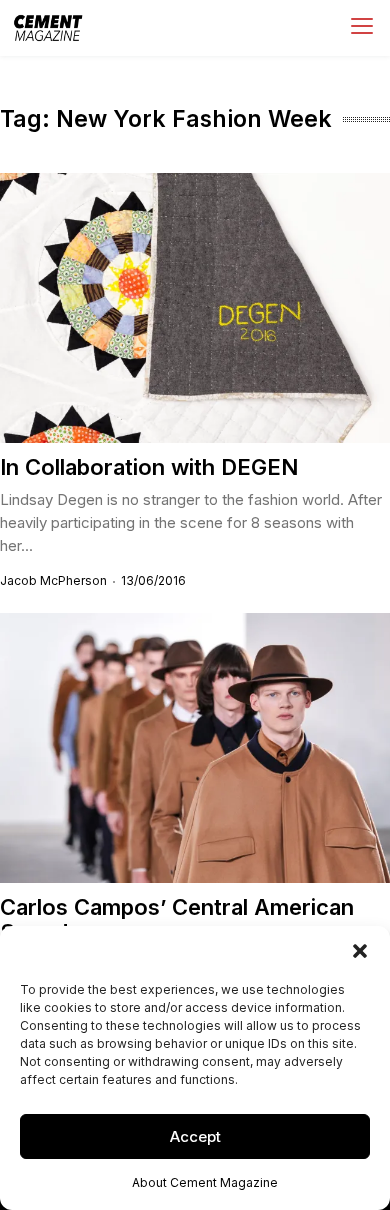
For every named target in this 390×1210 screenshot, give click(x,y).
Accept (195, 1136)
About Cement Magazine (205, 1182)
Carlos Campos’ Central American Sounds (177, 919)
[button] (360, 951)
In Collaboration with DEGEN (149, 467)
